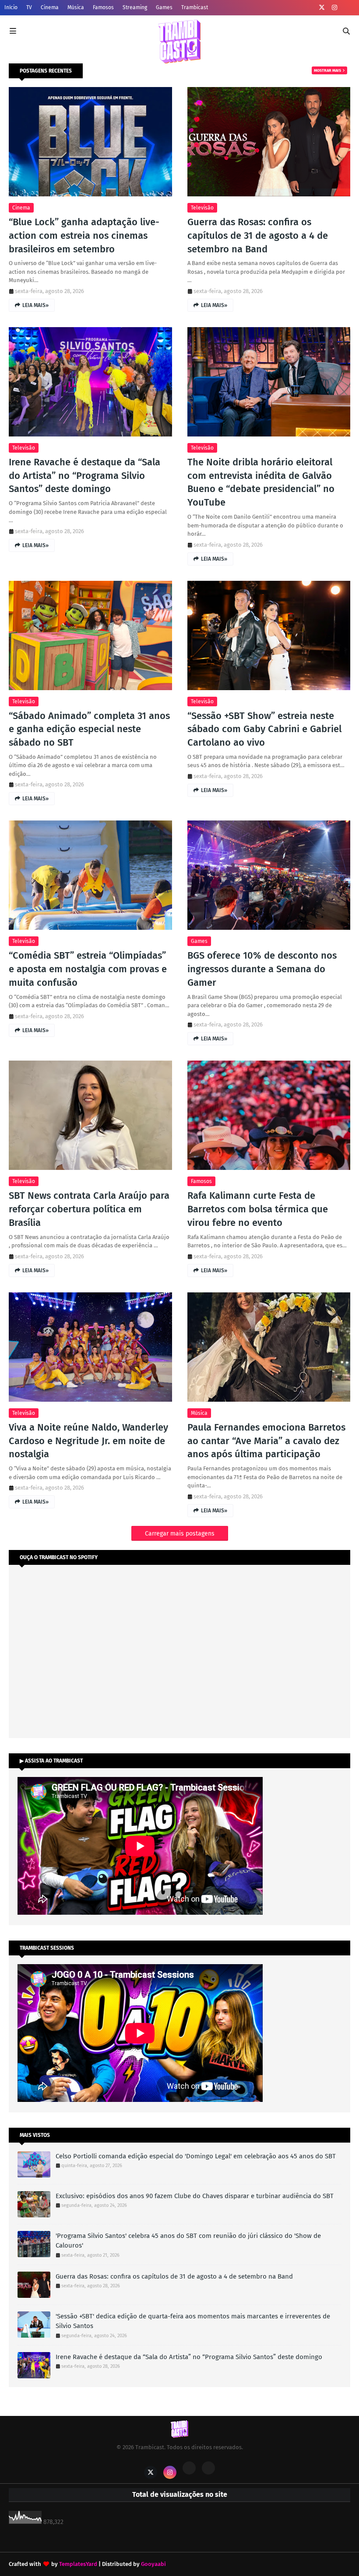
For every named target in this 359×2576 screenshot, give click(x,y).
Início (11, 7)
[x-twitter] (322, 8)
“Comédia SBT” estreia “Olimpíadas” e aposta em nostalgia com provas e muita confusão (88, 969)
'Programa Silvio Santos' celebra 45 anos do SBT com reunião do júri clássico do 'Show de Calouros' (188, 2241)
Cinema (50, 7)
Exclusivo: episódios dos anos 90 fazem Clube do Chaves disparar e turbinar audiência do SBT (195, 2196)
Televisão (202, 208)
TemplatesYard (78, 2564)
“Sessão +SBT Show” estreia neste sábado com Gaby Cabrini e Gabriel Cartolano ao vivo (264, 729)
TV (29, 7)
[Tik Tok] (208, 2468)
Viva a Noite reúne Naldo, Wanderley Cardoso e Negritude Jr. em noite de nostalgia (88, 1441)
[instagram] (334, 8)
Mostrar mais (327, 70)
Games (164, 7)
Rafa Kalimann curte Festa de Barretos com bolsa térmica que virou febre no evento (258, 1209)
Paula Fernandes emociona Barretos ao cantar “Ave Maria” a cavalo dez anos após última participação (266, 1441)
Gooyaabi (153, 2564)
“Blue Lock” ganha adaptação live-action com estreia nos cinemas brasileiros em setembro (84, 236)
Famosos (103, 7)
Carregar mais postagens (180, 1534)
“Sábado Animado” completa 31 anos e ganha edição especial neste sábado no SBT (89, 729)
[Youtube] (189, 2468)
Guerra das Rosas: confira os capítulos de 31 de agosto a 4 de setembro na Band (258, 236)
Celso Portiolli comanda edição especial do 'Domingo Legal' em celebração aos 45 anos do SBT (196, 2156)
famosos (201, 1181)
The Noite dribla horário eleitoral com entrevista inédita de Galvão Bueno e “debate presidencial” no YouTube (261, 482)
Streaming (135, 7)
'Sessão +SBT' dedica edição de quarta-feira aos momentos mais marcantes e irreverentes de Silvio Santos (193, 2321)
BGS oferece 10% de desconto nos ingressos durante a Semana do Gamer (262, 969)
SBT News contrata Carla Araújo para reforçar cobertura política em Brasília (89, 1209)
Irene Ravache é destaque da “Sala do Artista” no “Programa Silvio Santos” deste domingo (84, 476)
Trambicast (195, 7)
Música (76, 7)
